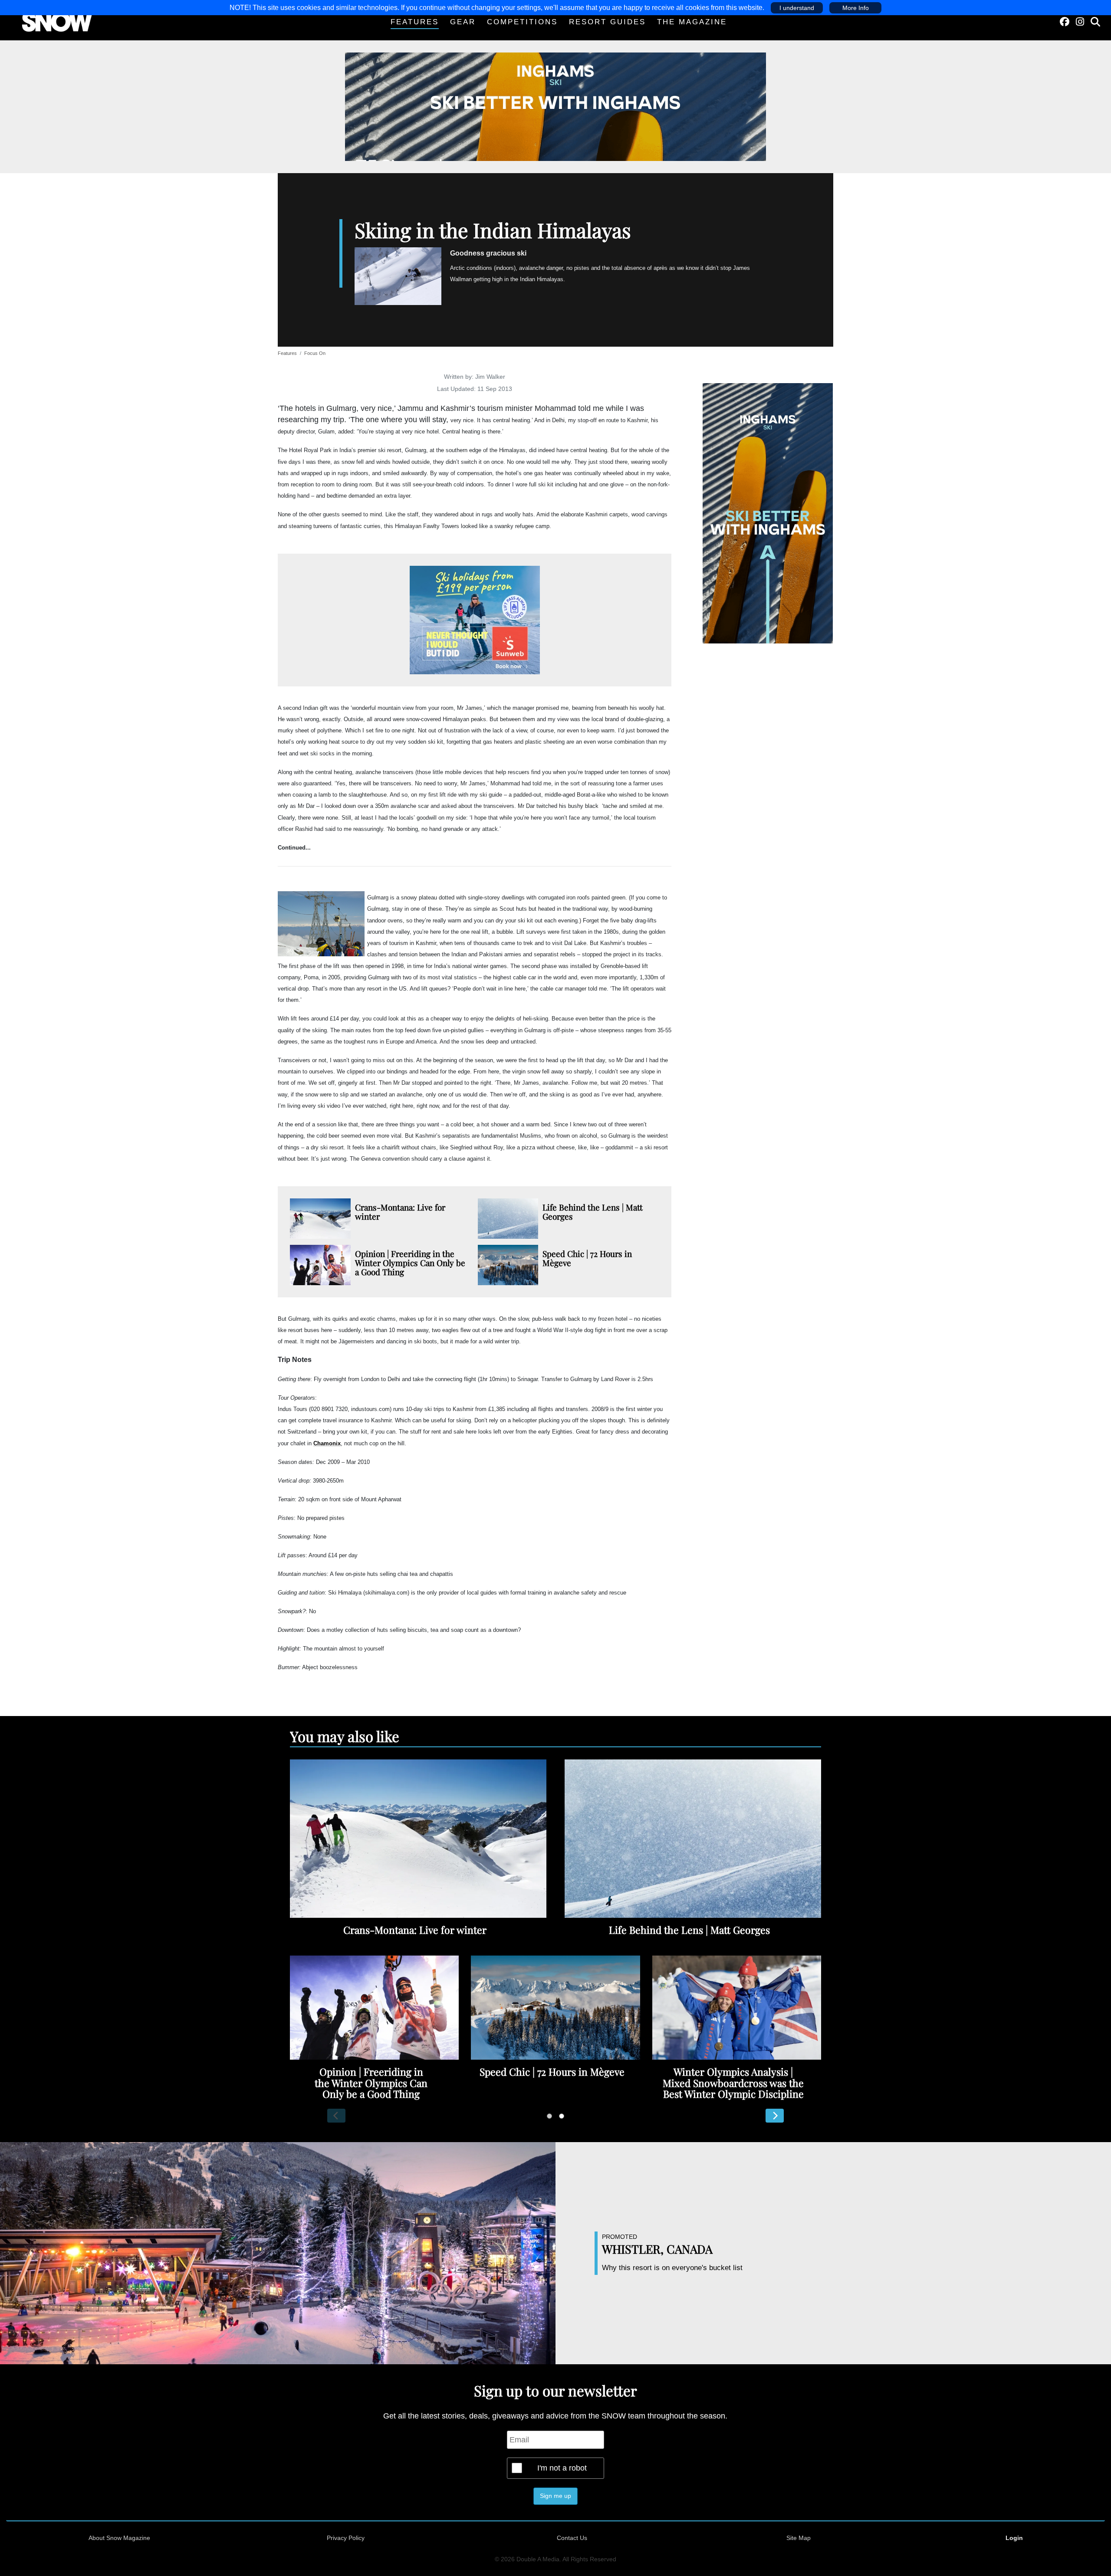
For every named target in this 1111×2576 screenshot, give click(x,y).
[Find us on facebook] (1065, 22)
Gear (463, 22)
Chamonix (327, 1443)
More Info (856, 8)
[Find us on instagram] (1080, 22)
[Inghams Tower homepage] (768, 513)
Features (415, 22)
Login (1014, 2538)
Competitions (522, 22)
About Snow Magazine (119, 2538)
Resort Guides (607, 22)
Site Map (799, 2538)
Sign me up (555, 2496)
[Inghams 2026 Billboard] (555, 106)
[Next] (775, 2116)
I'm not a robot (562, 2468)
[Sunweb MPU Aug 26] (475, 620)
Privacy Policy (346, 2538)
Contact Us (572, 2538)
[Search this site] (1095, 22)
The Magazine (692, 22)
